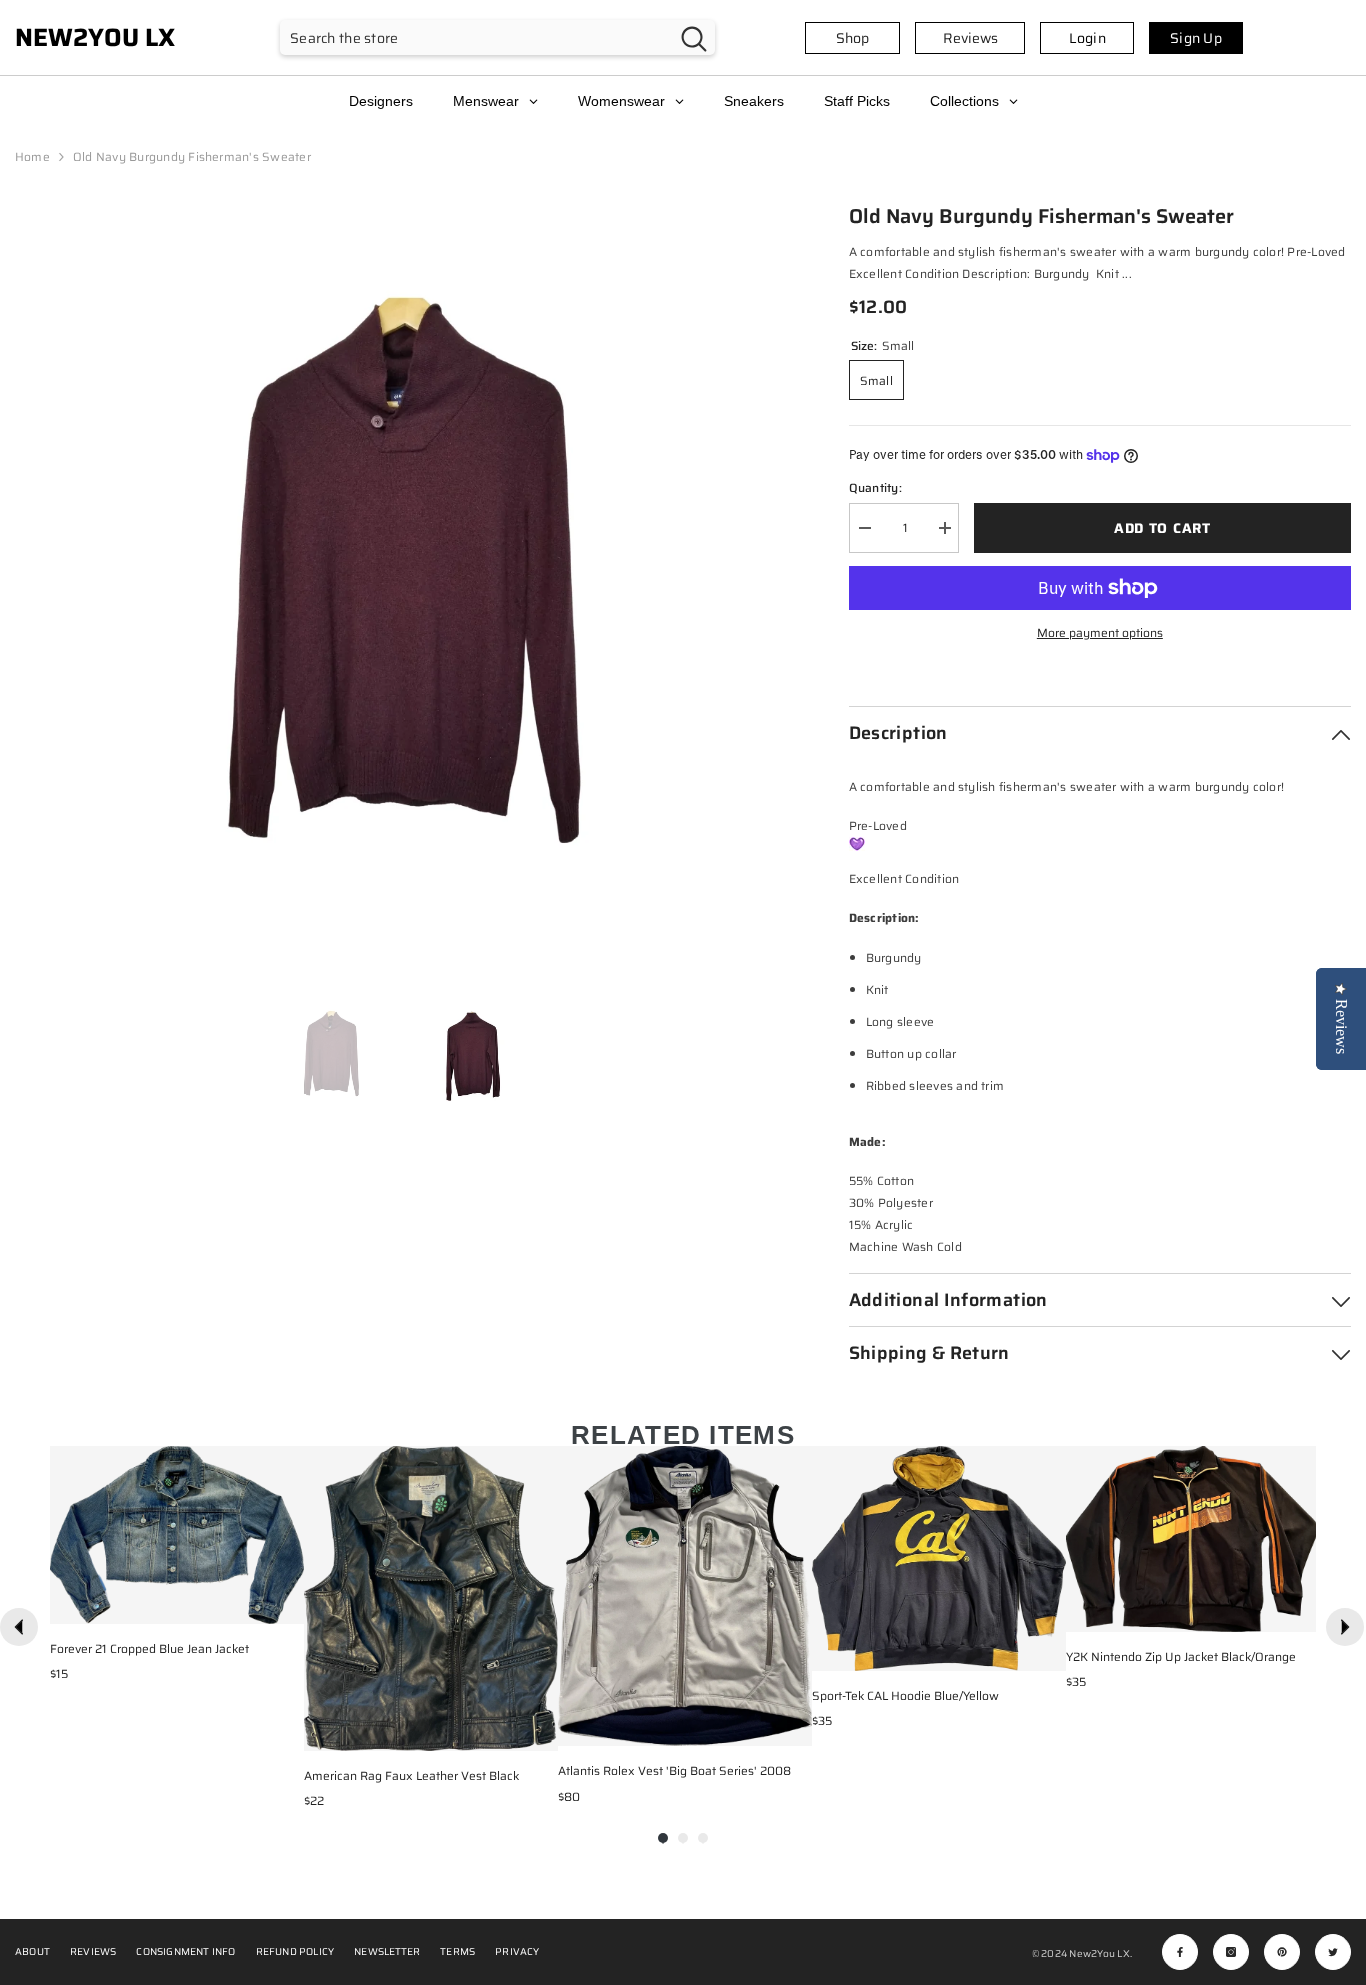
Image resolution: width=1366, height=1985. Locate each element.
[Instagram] (1231, 1952)
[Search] (497, 37)
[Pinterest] (1282, 1952)
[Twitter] (1333, 1952)
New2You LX (1099, 1953)
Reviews (970, 38)
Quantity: (875, 487)
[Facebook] (1180, 1952)
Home (32, 156)
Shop (852, 38)
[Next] (1345, 1627)
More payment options (1100, 632)
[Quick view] (284, 1604)
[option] (402, 588)
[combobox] (476, 37)
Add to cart (1162, 528)
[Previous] (19, 1627)
